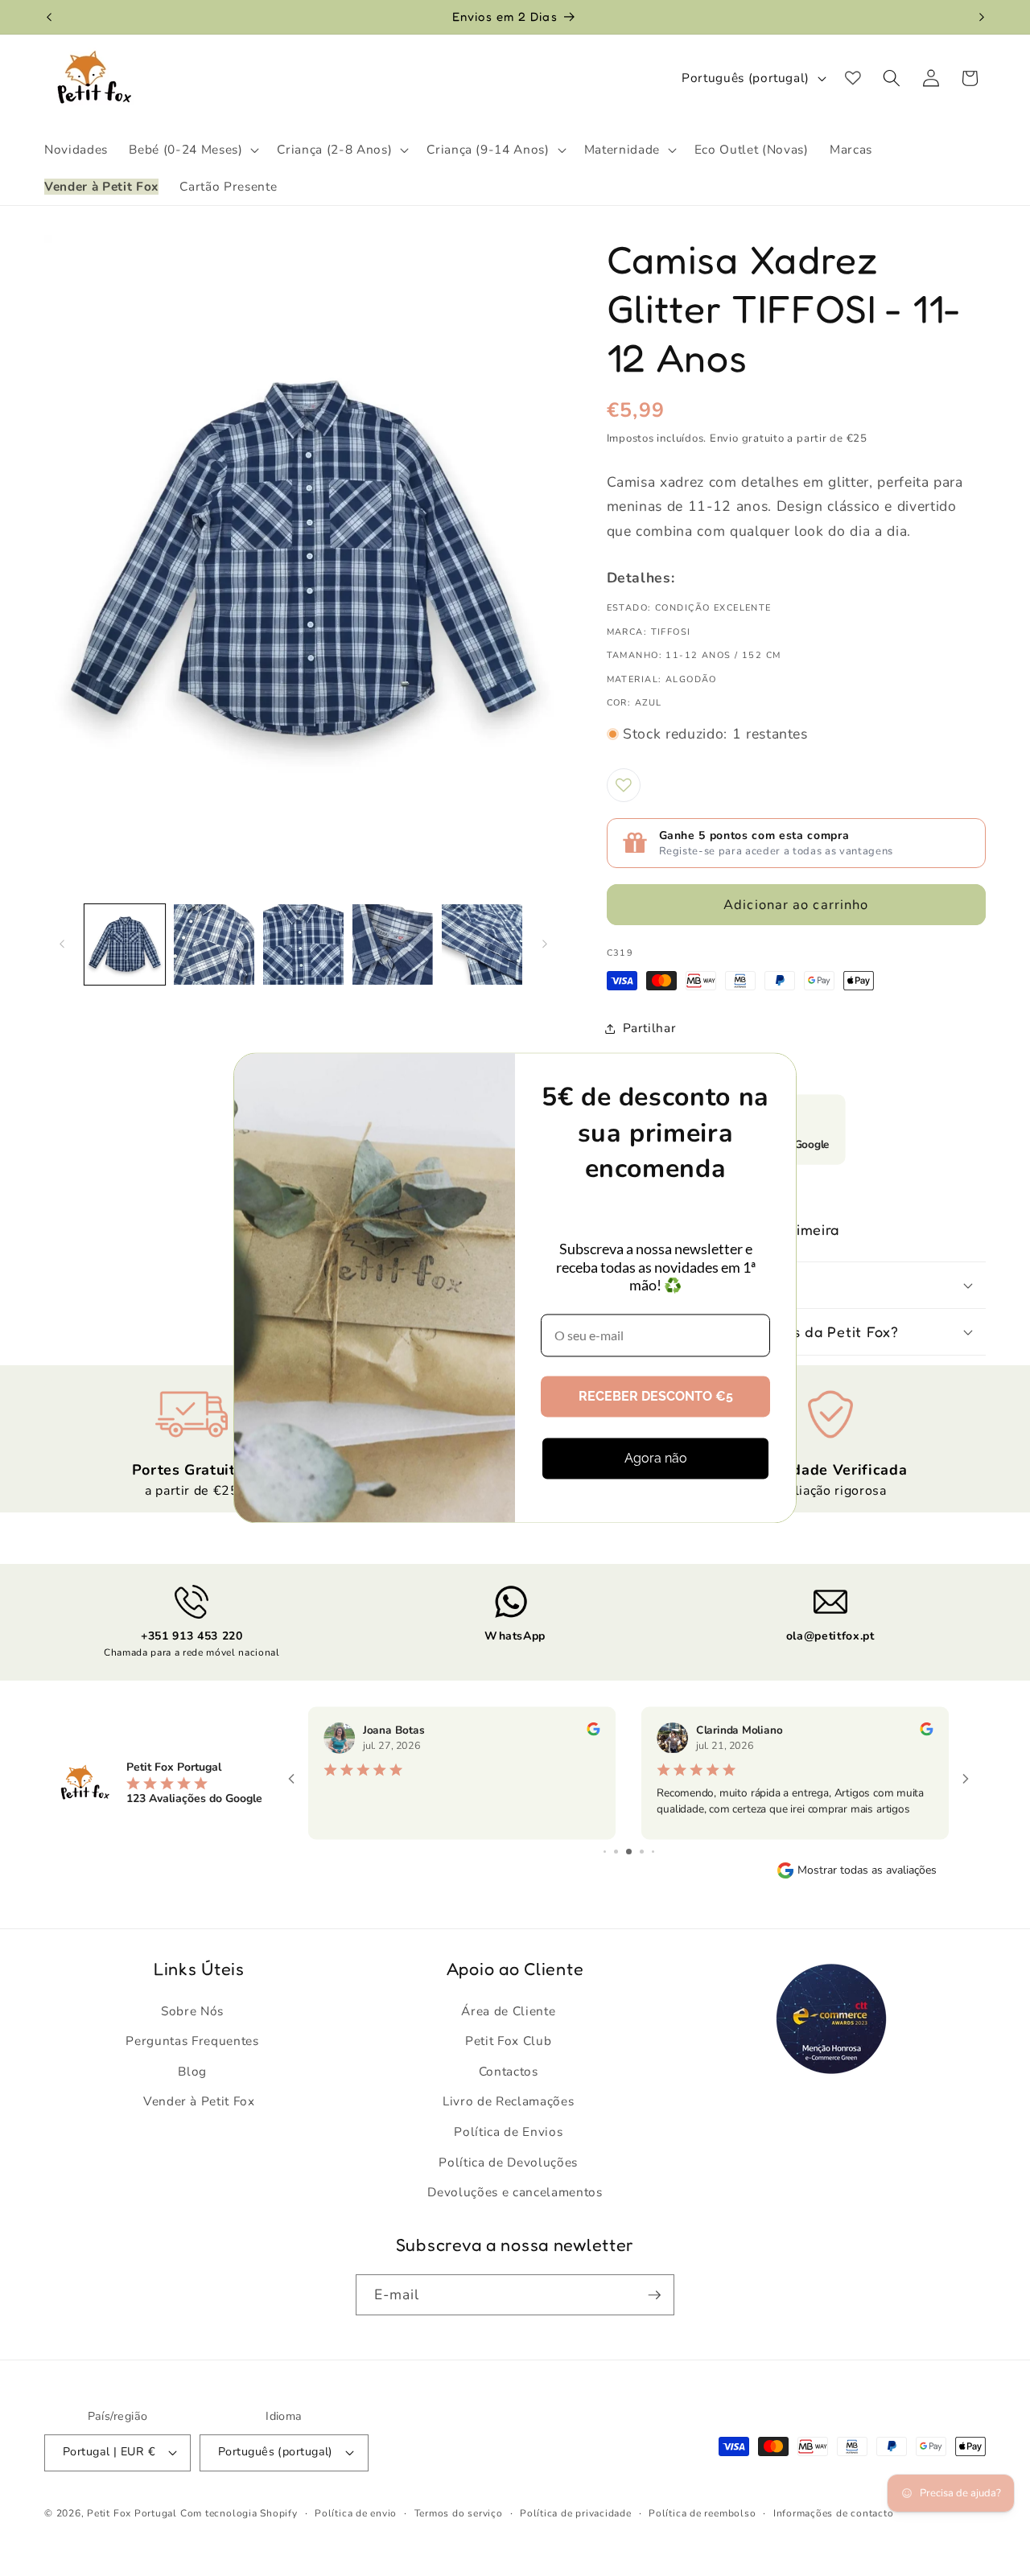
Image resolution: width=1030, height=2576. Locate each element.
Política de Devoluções (508, 2162)
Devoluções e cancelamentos (515, 2192)
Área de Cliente (508, 2011)
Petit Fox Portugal (132, 2513)
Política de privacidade (576, 2513)
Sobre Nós (192, 2011)
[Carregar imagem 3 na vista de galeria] (303, 944)
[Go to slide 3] (616, 1852)
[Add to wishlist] (624, 785)
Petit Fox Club (508, 2041)
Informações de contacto (834, 2513)
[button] (192, 150)
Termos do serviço (459, 2513)
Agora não (656, 1458)
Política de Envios (508, 2132)
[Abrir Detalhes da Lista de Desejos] (853, 78)
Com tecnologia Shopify (239, 2513)
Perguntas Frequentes (192, 2041)
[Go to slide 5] (642, 1852)
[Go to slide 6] (653, 1852)
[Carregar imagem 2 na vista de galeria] (214, 944)
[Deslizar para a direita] (545, 944)
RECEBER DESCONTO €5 (656, 1396)
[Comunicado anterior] (49, 17)
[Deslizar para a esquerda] (62, 944)
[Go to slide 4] (629, 1852)
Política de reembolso (702, 2513)
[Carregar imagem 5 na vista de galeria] (482, 944)
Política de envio (356, 2513)
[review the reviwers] (593, 1732)
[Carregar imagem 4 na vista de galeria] (393, 944)
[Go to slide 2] (605, 1852)
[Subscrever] (654, 2295)
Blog (192, 2071)
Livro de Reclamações (508, 2101)
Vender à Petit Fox (199, 2101)
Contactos (509, 2071)
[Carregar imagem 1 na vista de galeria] (125, 944)
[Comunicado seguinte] (982, 17)
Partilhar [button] (650, 1028)
